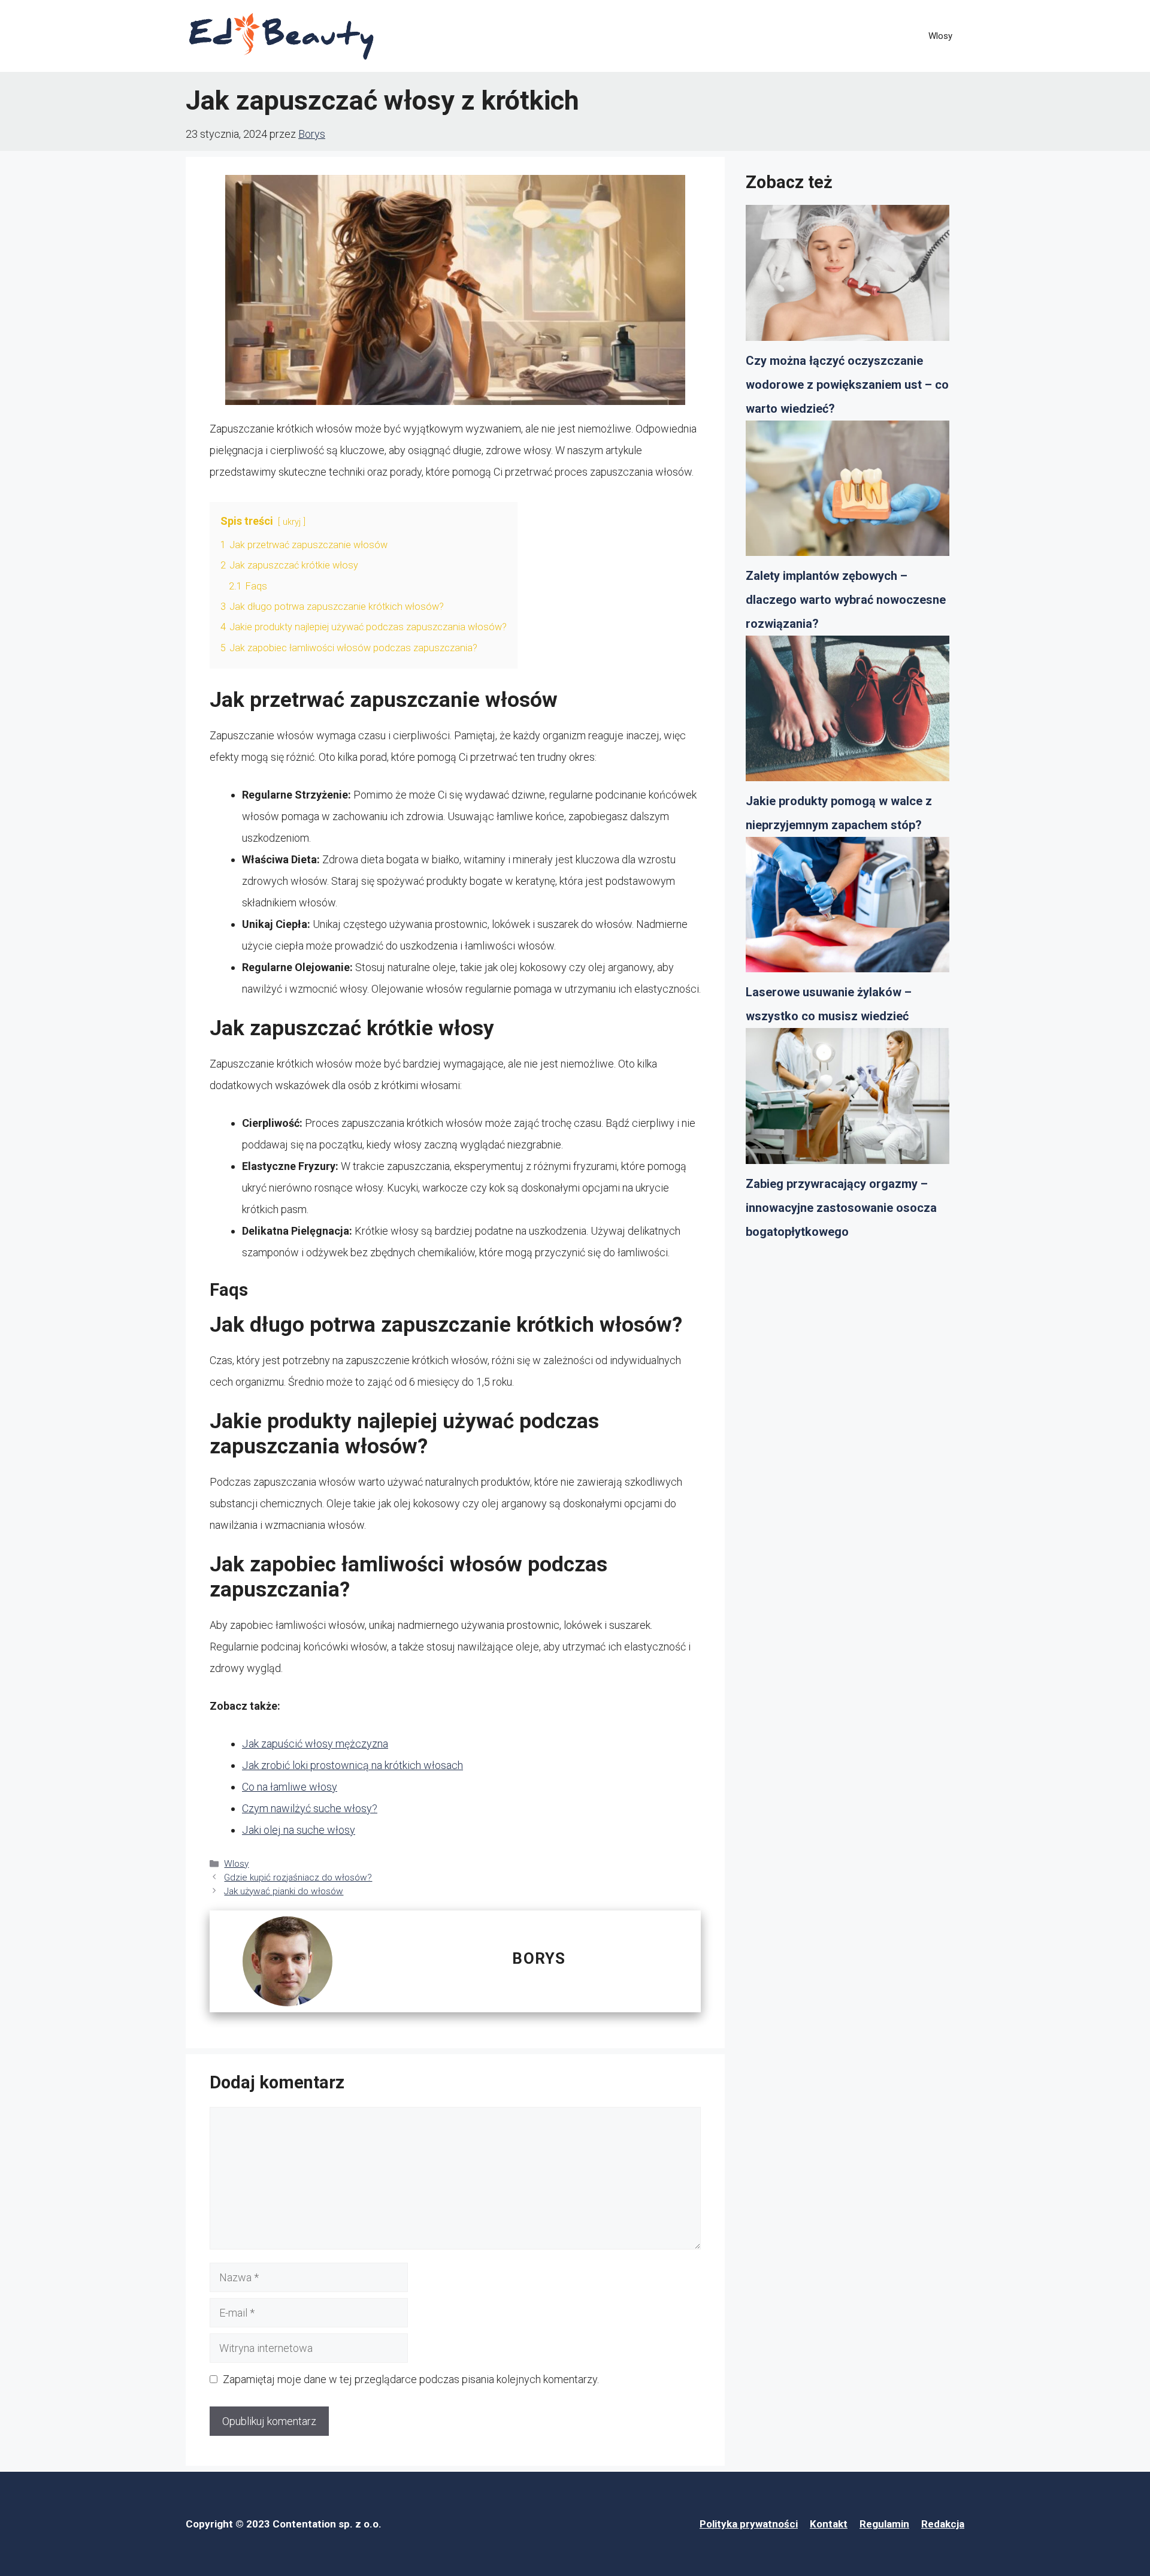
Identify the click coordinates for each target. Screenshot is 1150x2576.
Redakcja (943, 2524)
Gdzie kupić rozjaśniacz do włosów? (298, 1877)
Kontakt (829, 2524)
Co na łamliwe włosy (290, 1787)
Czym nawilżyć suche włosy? (310, 1808)
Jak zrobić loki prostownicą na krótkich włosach (352, 1765)
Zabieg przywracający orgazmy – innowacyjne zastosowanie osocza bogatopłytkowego (841, 1208)
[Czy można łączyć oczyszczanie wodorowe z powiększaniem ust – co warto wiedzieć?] (848, 277)
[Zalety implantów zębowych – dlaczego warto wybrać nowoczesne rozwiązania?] (848, 492)
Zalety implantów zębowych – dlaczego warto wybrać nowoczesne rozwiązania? (846, 600)
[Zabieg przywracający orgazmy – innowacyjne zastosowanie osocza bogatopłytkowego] (848, 1100)
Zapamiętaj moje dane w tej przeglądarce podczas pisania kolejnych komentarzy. (411, 2379)
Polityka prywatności (749, 2524)
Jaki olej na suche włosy (299, 1830)
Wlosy (940, 36)
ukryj (292, 522)
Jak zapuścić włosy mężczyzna (315, 1744)
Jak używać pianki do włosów (284, 1891)
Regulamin (884, 2524)
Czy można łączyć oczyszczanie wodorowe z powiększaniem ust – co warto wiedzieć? (847, 385)
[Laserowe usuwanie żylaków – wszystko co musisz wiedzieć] (848, 909)
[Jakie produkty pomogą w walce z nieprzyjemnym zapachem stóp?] (848, 712)
